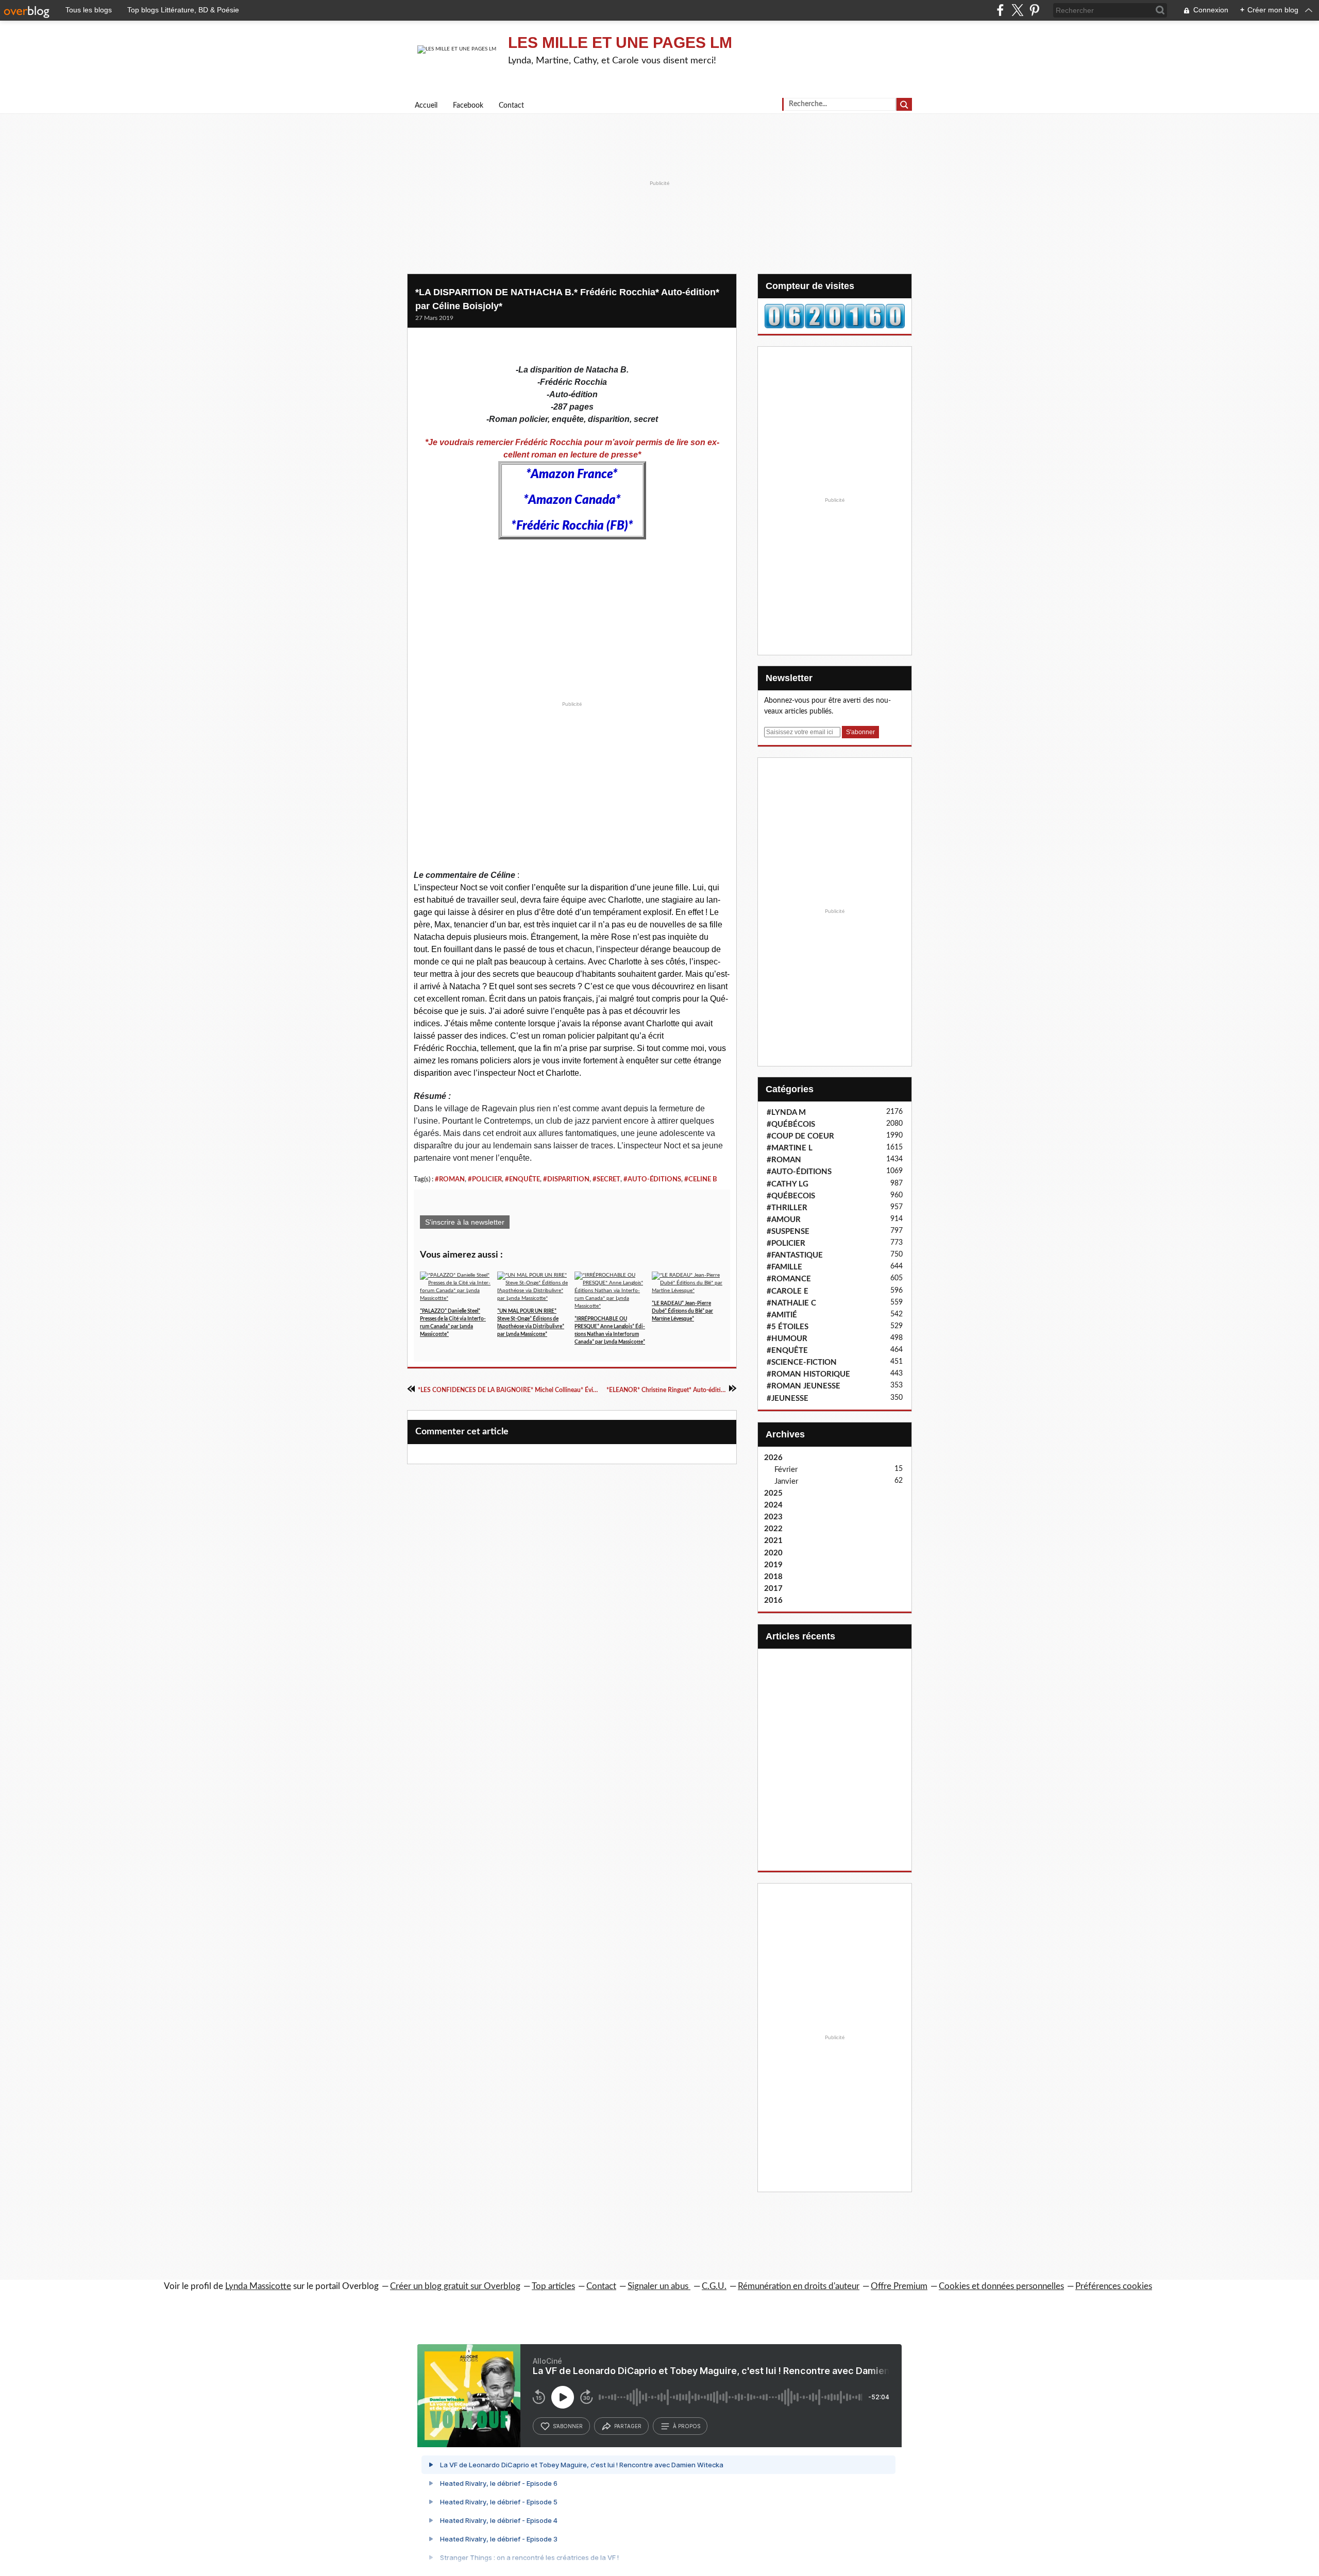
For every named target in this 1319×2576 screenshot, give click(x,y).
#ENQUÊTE (522, 1179)
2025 (773, 1493)
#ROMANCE (789, 1279)
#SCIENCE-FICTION (802, 1362)
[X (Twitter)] (1017, 10)
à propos (687, 2426)
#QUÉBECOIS (791, 1196)
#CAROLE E (788, 1291)
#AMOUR (784, 1220)
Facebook (468, 106)
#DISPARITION (566, 1179)
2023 (773, 1517)
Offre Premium (899, 2286)
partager (628, 2426)
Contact (511, 106)
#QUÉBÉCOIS (791, 1124)
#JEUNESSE (788, 1399)
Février (786, 1470)
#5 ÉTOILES (788, 1327)
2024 (773, 1505)
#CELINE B (701, 1179)
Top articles (553, 2286)
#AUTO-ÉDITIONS (652, 1179)
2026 (773, 1458)
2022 (773, 1529)
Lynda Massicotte (258, 2286)
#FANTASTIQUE (795, 1255)
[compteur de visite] (835, 316)
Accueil (426, 106)
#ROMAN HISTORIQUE (808, 1374)
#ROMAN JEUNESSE (804, 1386)
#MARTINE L (790, 1148)
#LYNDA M (786, 1113)
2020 (773, 1553)
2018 (773, 1577)
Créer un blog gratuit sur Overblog (455, 2286)
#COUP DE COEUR (800, 1136)
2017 (773, 1589)
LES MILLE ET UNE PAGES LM (620, 43)
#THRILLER (787, 1208)
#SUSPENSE (788, 1232)
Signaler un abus (659, 2286)
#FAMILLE (784, 1267)
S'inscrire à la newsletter (465, 1222)
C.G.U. (714, 2286)
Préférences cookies (1114, 2286)
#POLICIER (485, 1179)
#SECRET (606, 1179)
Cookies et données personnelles (1001, 2286)
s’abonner (568, 2426)
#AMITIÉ (782, 1315)
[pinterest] (1034, 10)
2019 (773, 1565)
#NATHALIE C (791, 1303)
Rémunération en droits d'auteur (799, 2286)
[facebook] (1000, 10)
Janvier (786, 1481)
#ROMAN (450, 1179)
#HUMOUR (787, 1339)
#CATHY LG (788, 1184)
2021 (773, 1541)
